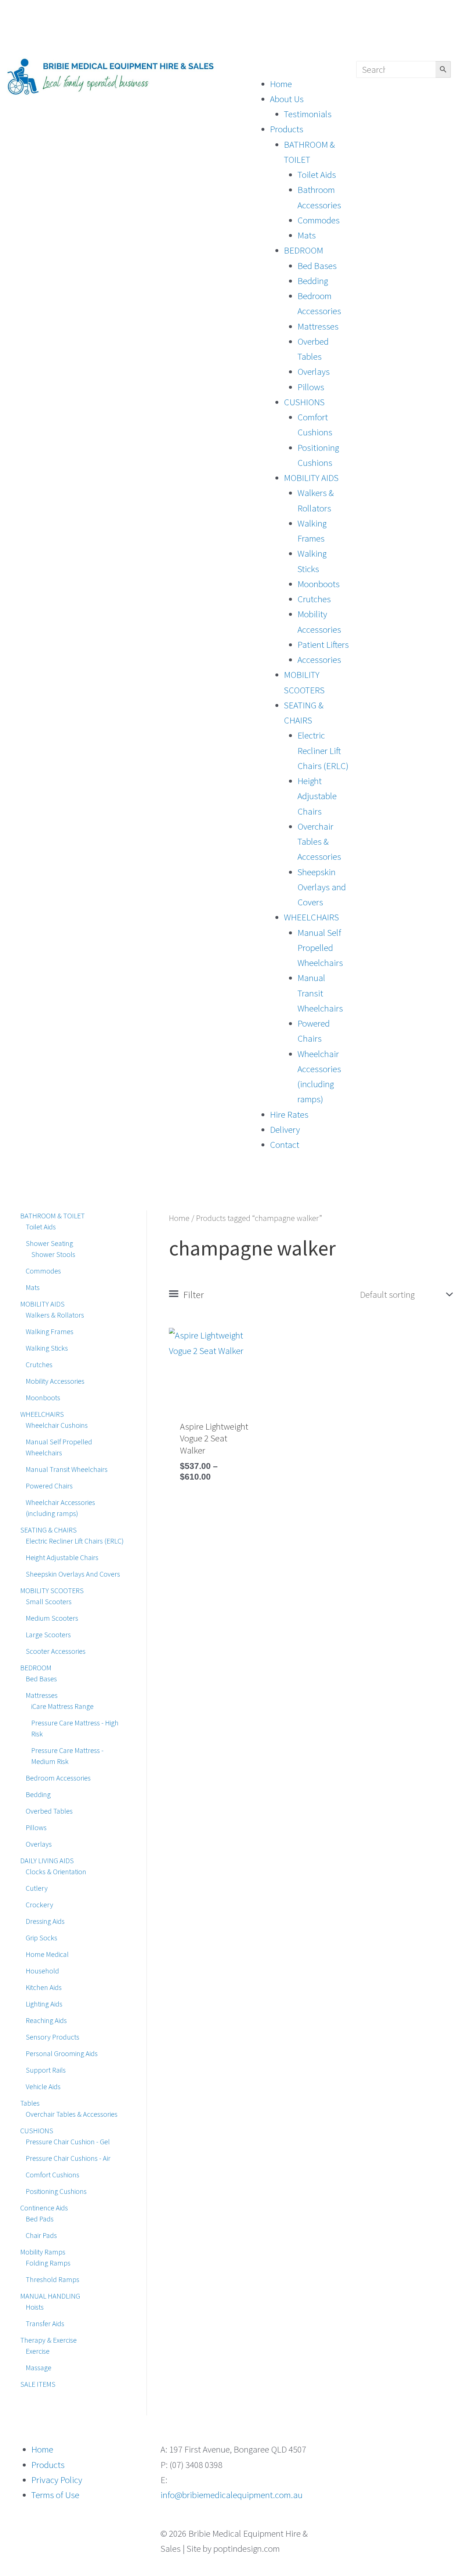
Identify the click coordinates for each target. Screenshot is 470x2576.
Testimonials (308, 114)
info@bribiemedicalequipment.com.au (232, 2495)
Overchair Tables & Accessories (319, 842)
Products (287, 129)
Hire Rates (289, 1114)
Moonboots (319, 584)
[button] (296, 69)
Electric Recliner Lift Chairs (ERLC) (323, 750)
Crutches (314, 599)
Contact (285, 1145)
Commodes (319, 220)
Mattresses (318, 326)
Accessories (319, 660)
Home (281, 84)
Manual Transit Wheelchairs (320, 993)
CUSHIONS (304, 402)
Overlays (314, 371)
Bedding (313, 281)
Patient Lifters (323, 644)
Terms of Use (55, 2495)
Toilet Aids (317, 175)
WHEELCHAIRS (311, 917)
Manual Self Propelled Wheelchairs (320, 948)
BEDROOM (303, 250)
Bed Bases (317, 266)
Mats (307, 235)
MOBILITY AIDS (311, 478)
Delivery (285, 1129)
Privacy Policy (57, 2480)
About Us (287, 99)
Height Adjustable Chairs (317, 796)
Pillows (311, 387)
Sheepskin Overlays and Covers (322, 887)
